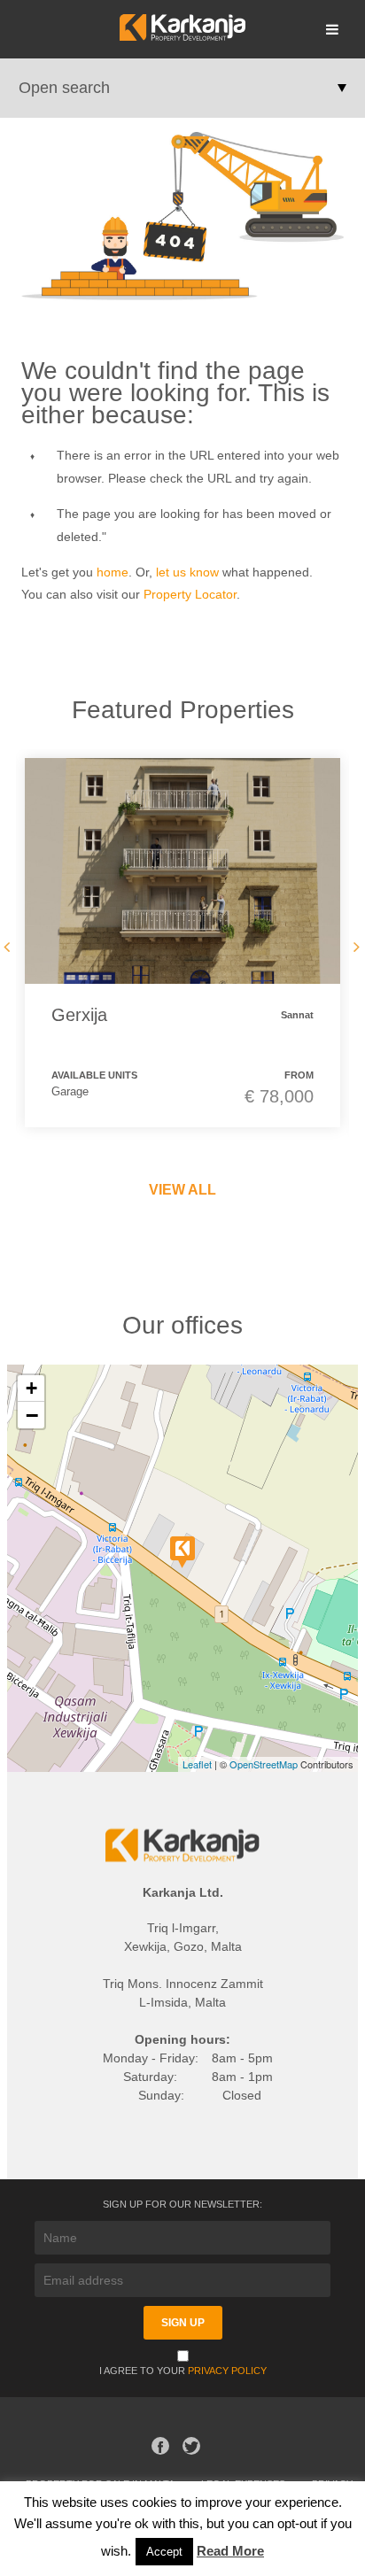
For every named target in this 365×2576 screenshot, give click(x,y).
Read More (230, 2551)
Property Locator (190, 594)
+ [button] (31, 1388)
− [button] (32, 1415)
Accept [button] (164, 2552)
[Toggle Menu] (332, 29)
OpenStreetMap (264, 1764)
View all (182, 1190)
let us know (187, 572)
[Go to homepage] (182, 36)
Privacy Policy (227, 2371)
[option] (182, 942)
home (113, 572)
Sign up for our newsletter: (182, 2204)
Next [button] (353, 947)
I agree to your (183, 2371)
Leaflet (197, 1764)
